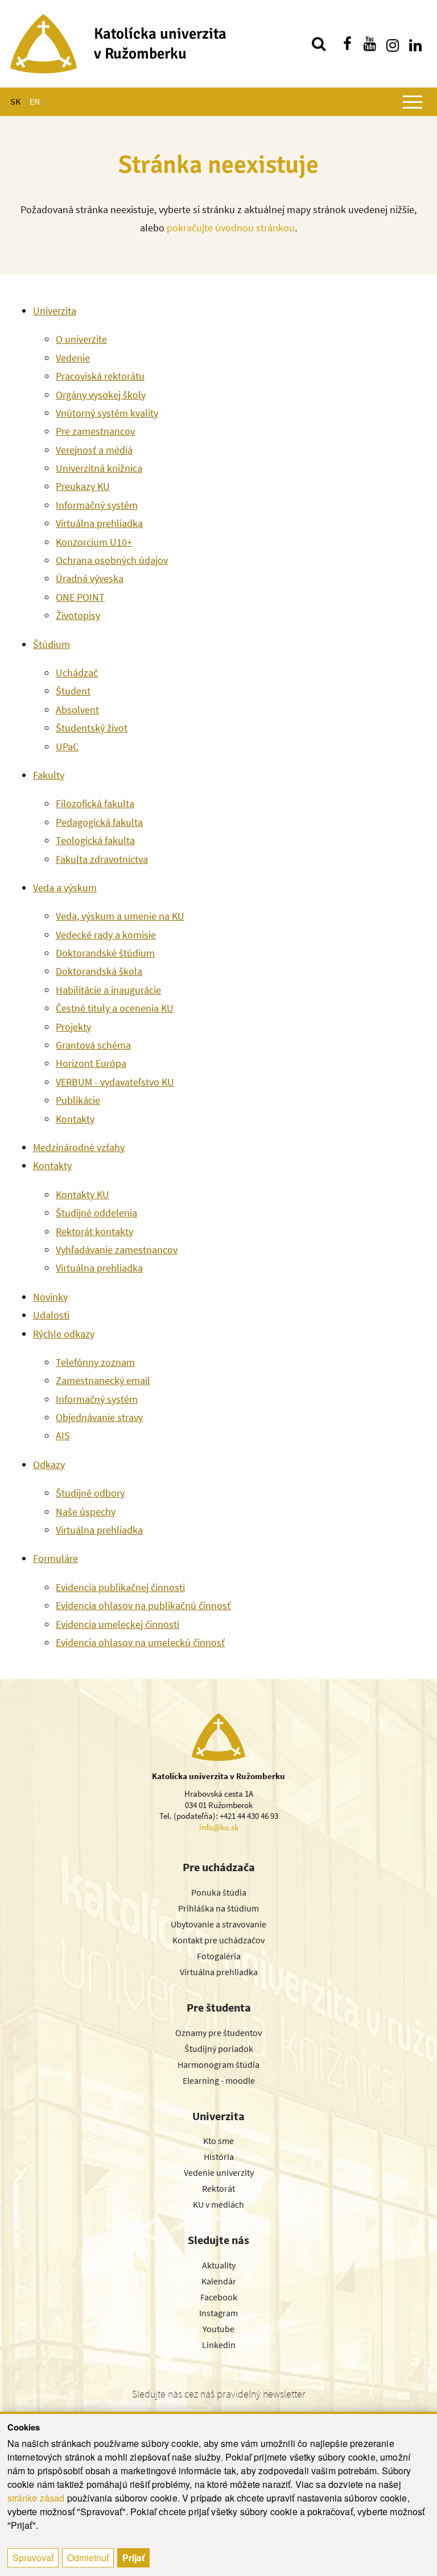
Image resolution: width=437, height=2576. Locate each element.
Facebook (219, 2297)
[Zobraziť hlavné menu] (413, 102)
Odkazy (49, 1464)
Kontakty (75, 1119)
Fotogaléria (219, 1956)
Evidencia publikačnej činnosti (120, 1587)
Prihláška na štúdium (218, 1908)
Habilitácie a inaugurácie (108, 990)
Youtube (218, 2329)
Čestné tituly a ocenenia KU (115, 1008)
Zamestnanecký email (103, 1380)
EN (35, 101)
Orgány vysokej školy (101, 395)
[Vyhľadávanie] (319, 44)
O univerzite (81, 339)
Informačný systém (97, 505)
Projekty (73, 1027)
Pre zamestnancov (95, 431)
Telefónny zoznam (95, 1362)
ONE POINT (80, 597)
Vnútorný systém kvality (107, 413)
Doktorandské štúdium (105, 953)
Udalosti (51, 1315)
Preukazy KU (83, 486)
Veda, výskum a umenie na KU (120, 916)
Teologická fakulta (95, 840)
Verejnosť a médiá (94, 450)
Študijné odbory (90, 1493)
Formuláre (55, 1558)
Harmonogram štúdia (218, 2064)
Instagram (218, 2313)
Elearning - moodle (219, 2080)
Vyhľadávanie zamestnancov (117, 1250)
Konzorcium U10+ (94, 542)
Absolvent (77, 710)
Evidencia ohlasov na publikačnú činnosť (143, 1605)
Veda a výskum (65, 888)
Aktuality (219, 2265)
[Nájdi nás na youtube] (370, 44)
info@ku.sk (219, 1827)
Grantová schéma (93, 1045)
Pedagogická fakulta (99, 822)
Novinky (50, 1297)
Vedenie (73, 358)
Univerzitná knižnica (99, 468)
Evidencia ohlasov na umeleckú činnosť (140, 1642)
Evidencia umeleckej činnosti (118, 1624)
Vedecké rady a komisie (106, 935)
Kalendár (219, 2281)
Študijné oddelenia (96, 1213)
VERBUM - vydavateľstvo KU (115, 1082)
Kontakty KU (83, 1194)
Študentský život (92, 728)
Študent (73, 691)
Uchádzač (77, 673)
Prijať (133, 2558)
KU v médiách (218, 2204)
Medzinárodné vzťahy (79, 1147)
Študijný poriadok (219, 2049)
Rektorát (218, 2188)
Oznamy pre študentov (218, 2033)
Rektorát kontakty (94, 1231)
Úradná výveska (90, 578)
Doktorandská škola (99, 971)
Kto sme (218, 2141)
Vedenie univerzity (219, 2172)
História (219, 2157)
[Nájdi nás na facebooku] (347, 44)
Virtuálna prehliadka (99, 523)
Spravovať (33, 2558)
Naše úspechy (86, 1512)
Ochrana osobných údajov (112, 560)
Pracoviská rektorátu (100, 376)
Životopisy (78, 615)
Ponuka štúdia (219, 1892)
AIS (63, 1436)
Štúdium (51, 644)
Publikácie (78, 1100)
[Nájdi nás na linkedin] (415, 44)
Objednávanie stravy (99, 1417)
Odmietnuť (88, 2558)
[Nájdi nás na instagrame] (393, 44)
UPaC (67, 747)
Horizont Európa (91, 1063)
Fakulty (49, 775)
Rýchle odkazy (64, 1334)
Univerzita (55, 311)
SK (15, 101)
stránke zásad (36, 2498)
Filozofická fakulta (95, 803)
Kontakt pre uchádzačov (218, 1940)
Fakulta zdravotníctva (102, 859)
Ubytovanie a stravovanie (218, 1924)
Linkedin (219, 2345)
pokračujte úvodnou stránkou (231, 228)
